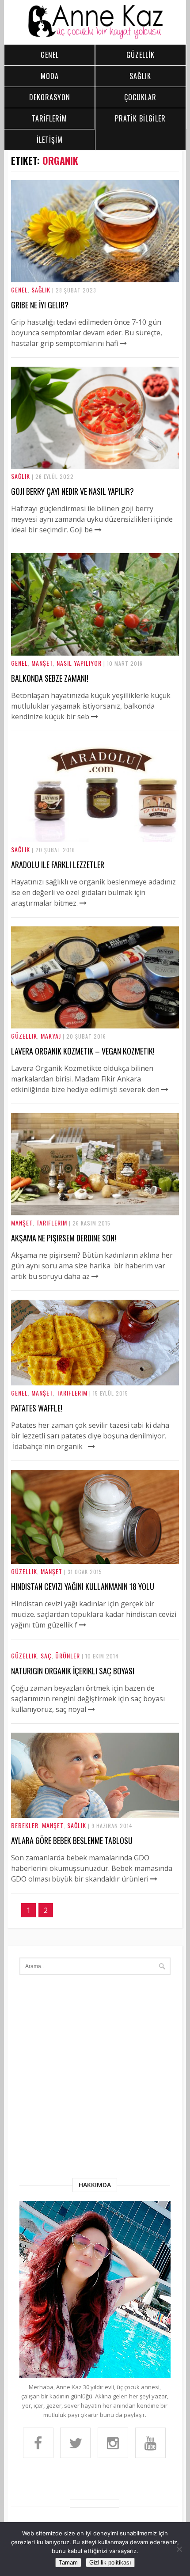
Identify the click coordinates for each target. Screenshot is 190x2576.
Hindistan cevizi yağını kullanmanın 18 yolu (83, 1586)
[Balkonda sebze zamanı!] (95, 653)
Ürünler (68, 1656)
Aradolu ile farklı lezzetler (58, 865)
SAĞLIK (140, 76)
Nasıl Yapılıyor (79, 663)
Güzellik (24, 1036)
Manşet (42, 663)
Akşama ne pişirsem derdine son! (64, 1238)
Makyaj (51, 1036)
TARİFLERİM (49, 118)
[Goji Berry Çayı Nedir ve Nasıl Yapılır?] (95, 466)
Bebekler (25, 1825)
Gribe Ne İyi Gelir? (40, 305)
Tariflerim (52, 1223)
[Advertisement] (95, 2079)
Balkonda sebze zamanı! (50, 678)
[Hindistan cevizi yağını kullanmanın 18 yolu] (95, 1561)
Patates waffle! (37, 1408)
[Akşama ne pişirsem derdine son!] (95, 1213)
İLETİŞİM (50, 140)
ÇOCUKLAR (140, 97)
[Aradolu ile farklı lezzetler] (95, 839)
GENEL (50, 55)
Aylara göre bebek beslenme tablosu (72, 1840)
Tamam (68, 2563)
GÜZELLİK (141, 55)
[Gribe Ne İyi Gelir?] (95, 280)
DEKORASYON (50, 97)
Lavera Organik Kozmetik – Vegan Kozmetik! (83, 1051)
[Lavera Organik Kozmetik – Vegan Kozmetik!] (95, 1026)
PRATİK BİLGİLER (140, 118)
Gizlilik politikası (110, 2563)
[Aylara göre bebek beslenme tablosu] (95, 1815)
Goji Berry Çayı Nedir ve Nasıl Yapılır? (72, 491)
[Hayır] (179, 2549)
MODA (50, 76)
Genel (19, 290)
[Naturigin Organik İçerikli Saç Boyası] (91, 1709)
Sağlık (41, 290)
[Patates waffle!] (95, 1383)
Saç (46, 1656)
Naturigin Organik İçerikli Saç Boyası (73, 1671)
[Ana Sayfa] (95, 37)
